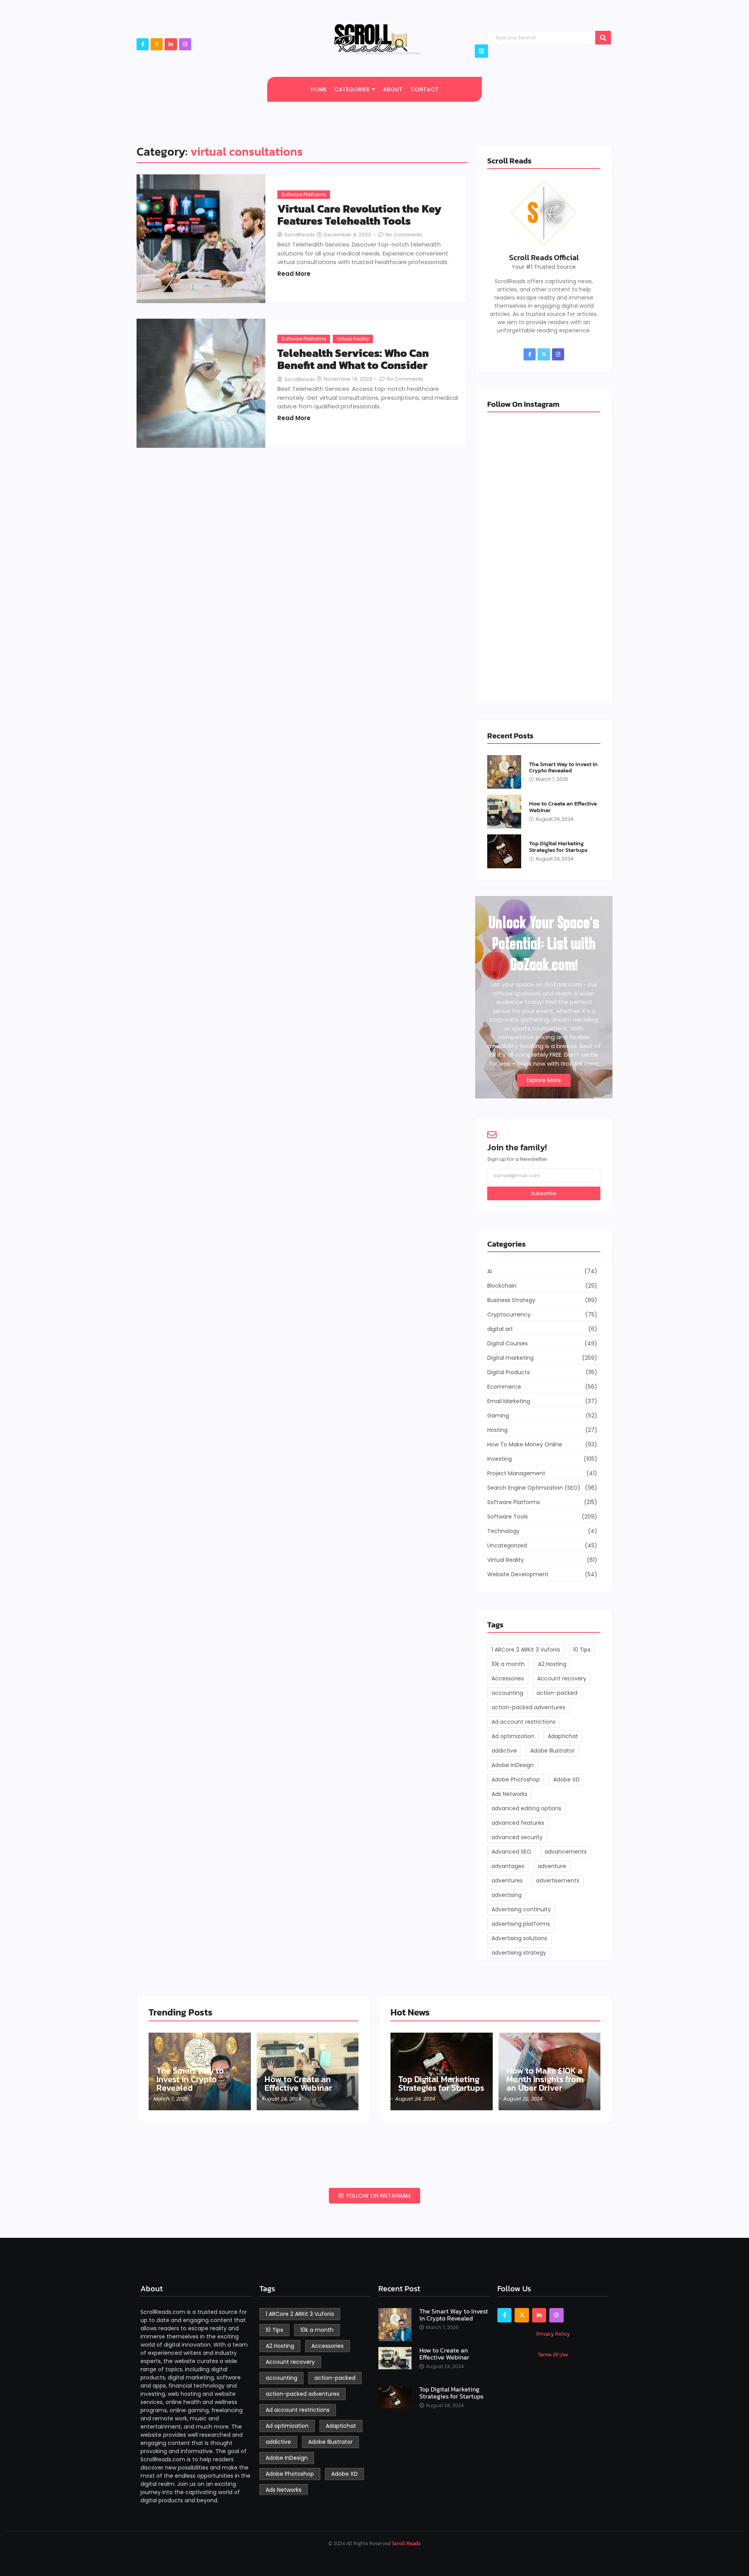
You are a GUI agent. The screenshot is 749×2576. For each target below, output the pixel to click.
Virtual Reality (353, 339)
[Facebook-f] (143, 44)
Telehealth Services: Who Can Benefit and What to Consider (353, 359)
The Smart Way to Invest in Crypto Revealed (563, 767)
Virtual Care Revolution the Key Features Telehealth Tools (359, 215)
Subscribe (544, 1193)
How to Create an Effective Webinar (563, 807)
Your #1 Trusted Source (544, 267)
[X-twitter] (157, 44)
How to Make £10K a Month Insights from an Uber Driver (545, 2079)
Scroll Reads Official (544, 257)
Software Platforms (304, 194)
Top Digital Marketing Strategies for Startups (558, 847)
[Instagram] (185, 44)
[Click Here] (481, 51)
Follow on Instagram (378, 2196)
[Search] (603, 38)
